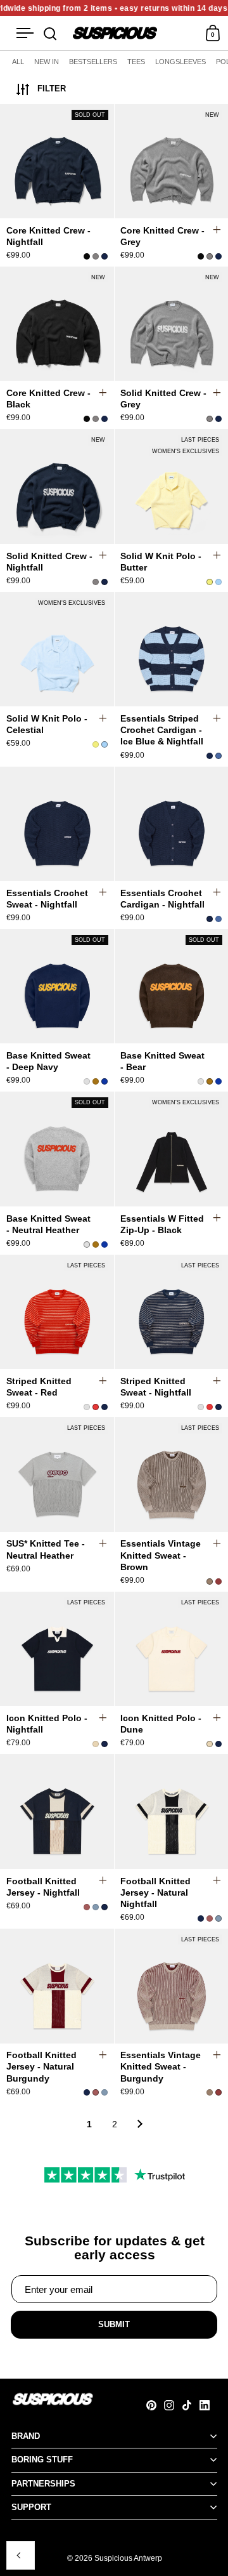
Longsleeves (180, 62)
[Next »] (140, 2124)
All (18, 62)
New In (47, 62)
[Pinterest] (155, 2405)
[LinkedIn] (208, 2405)
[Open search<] (50, 33)
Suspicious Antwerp (128, 2558)
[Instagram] (173, 2405)
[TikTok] (191, 2405)
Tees (136, 62)
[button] (223, 163)
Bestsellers (93, 62)
